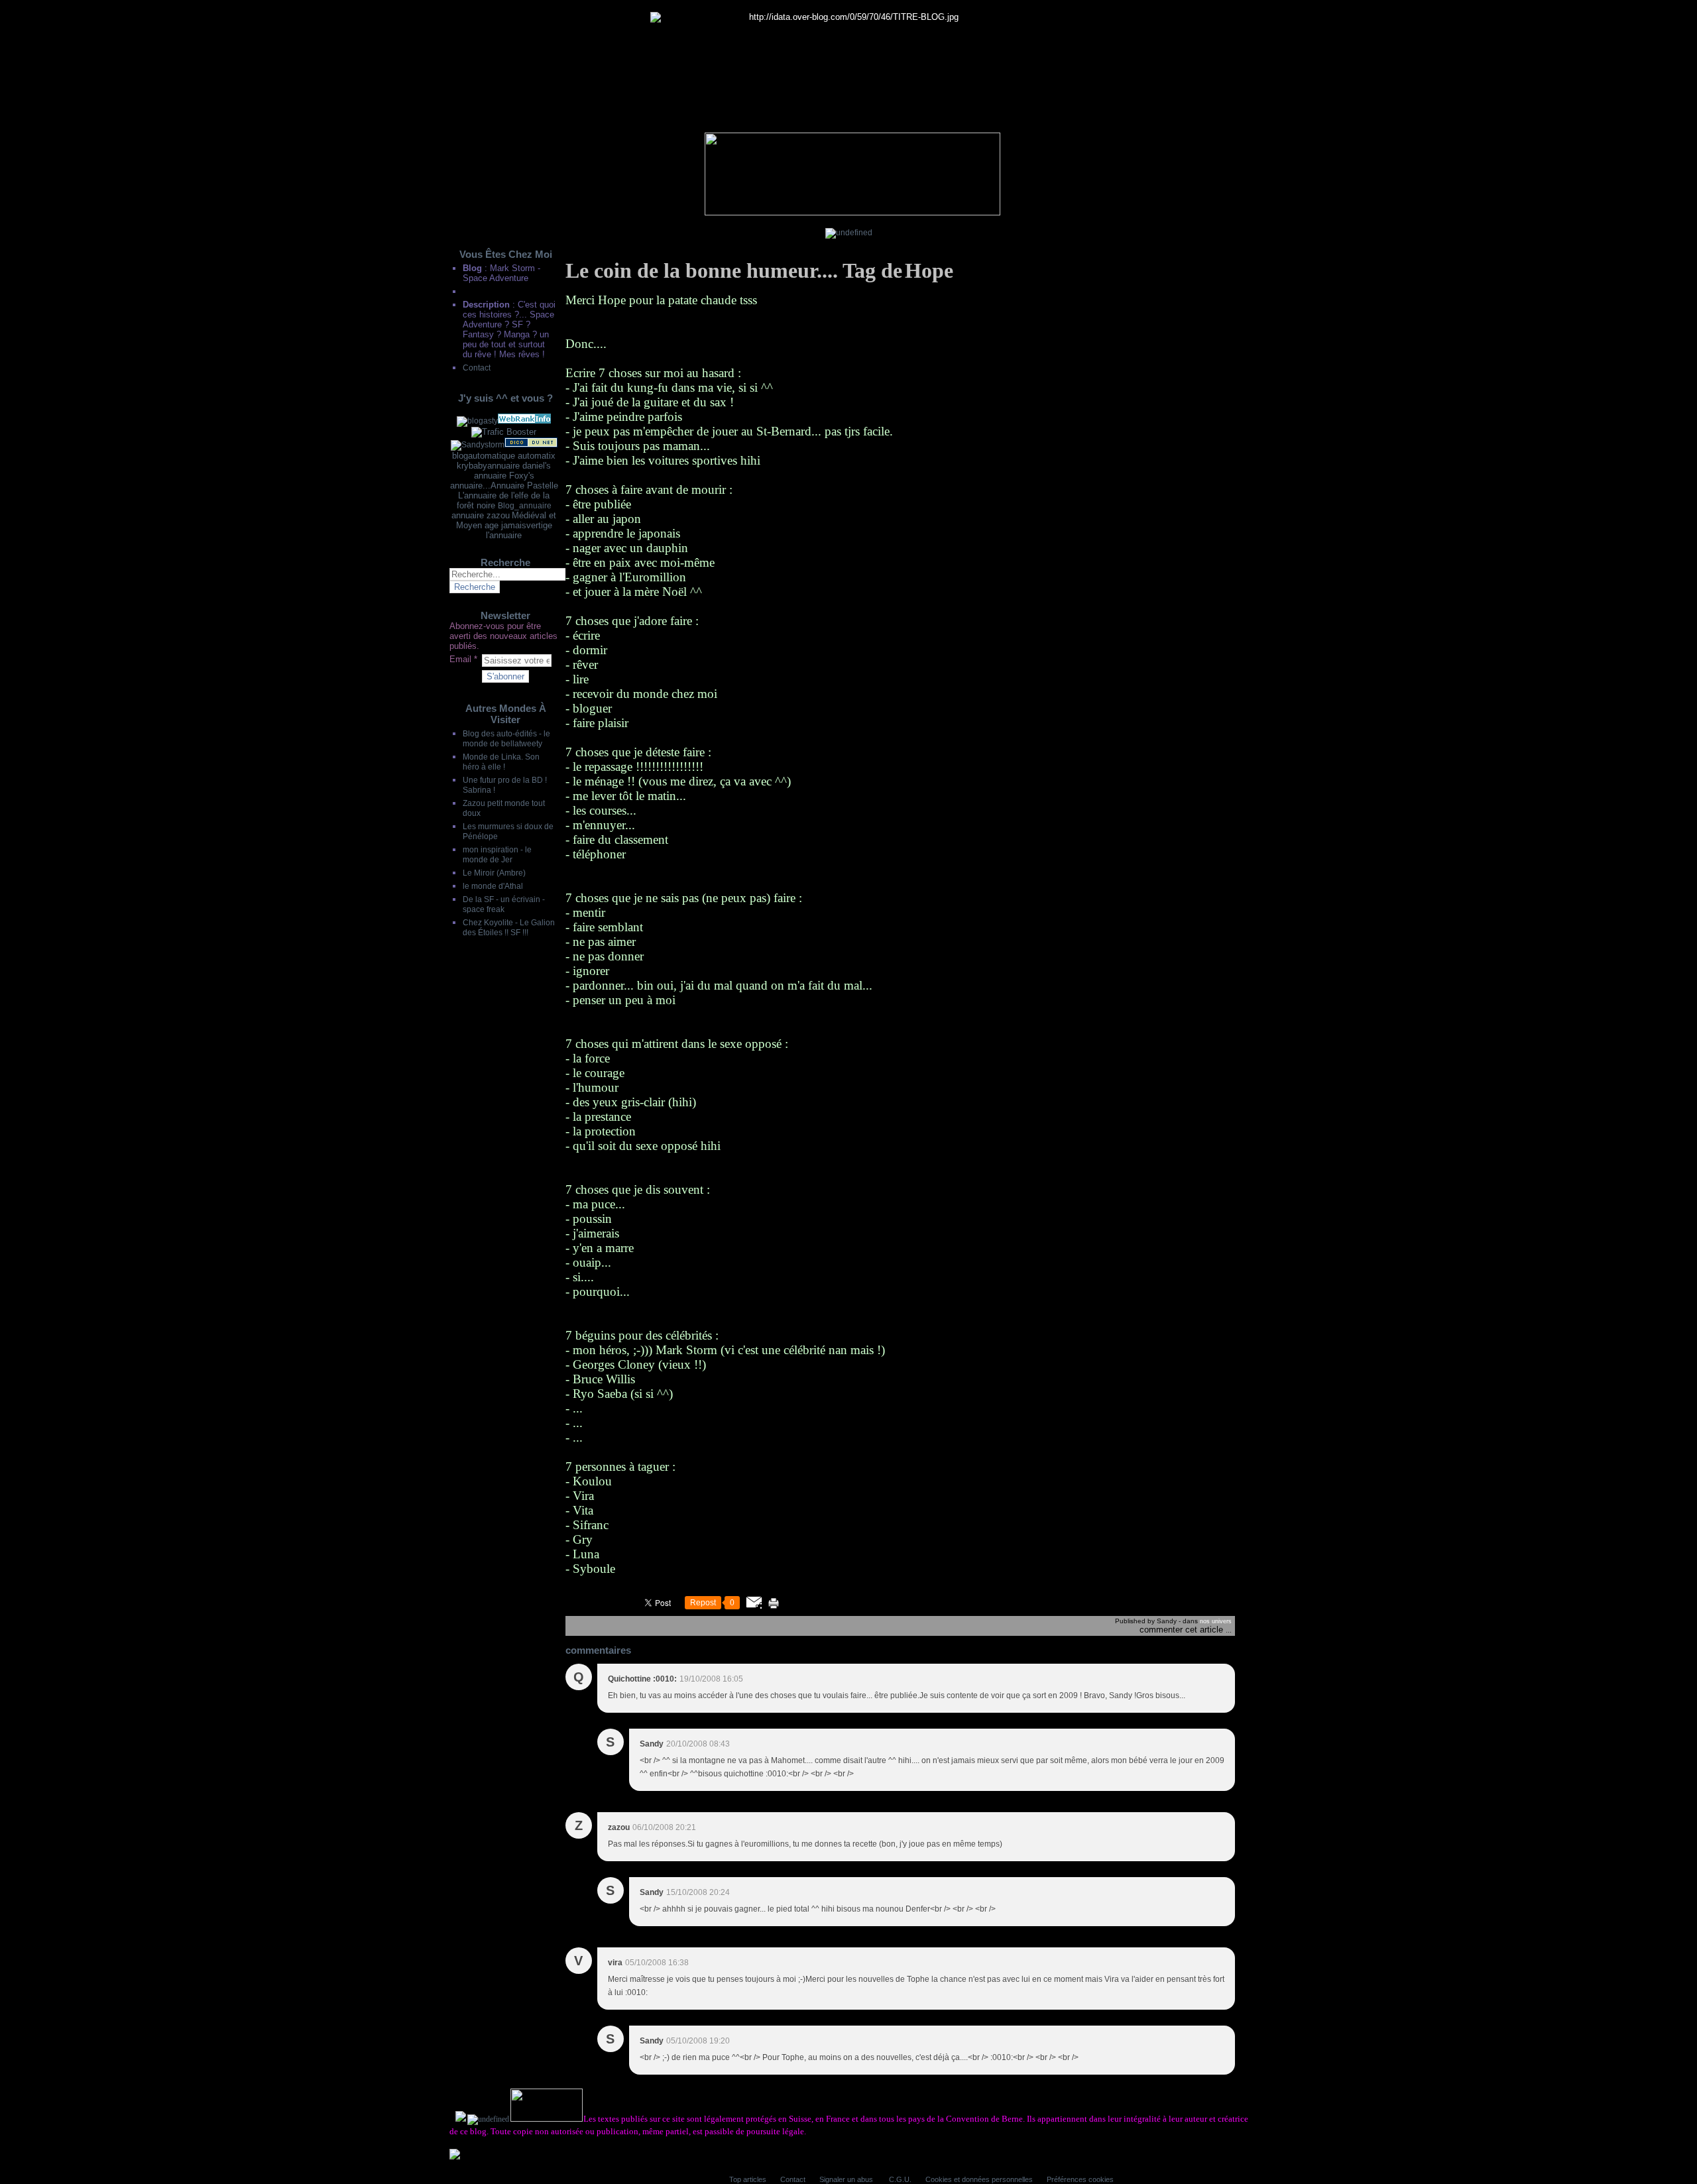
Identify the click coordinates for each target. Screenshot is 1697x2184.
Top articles (748, 2179)
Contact (477, 368)
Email (460, 659)
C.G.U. (900, 2179)
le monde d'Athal (493, 886)
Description (488, 305)
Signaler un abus (847, 2179)
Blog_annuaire (525, 505)
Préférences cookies (1080, 2179)
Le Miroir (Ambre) (494, 873)
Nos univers (1216, 1621)
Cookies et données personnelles (979, 2179)
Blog (472, 268)
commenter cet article (1183, 1630)
